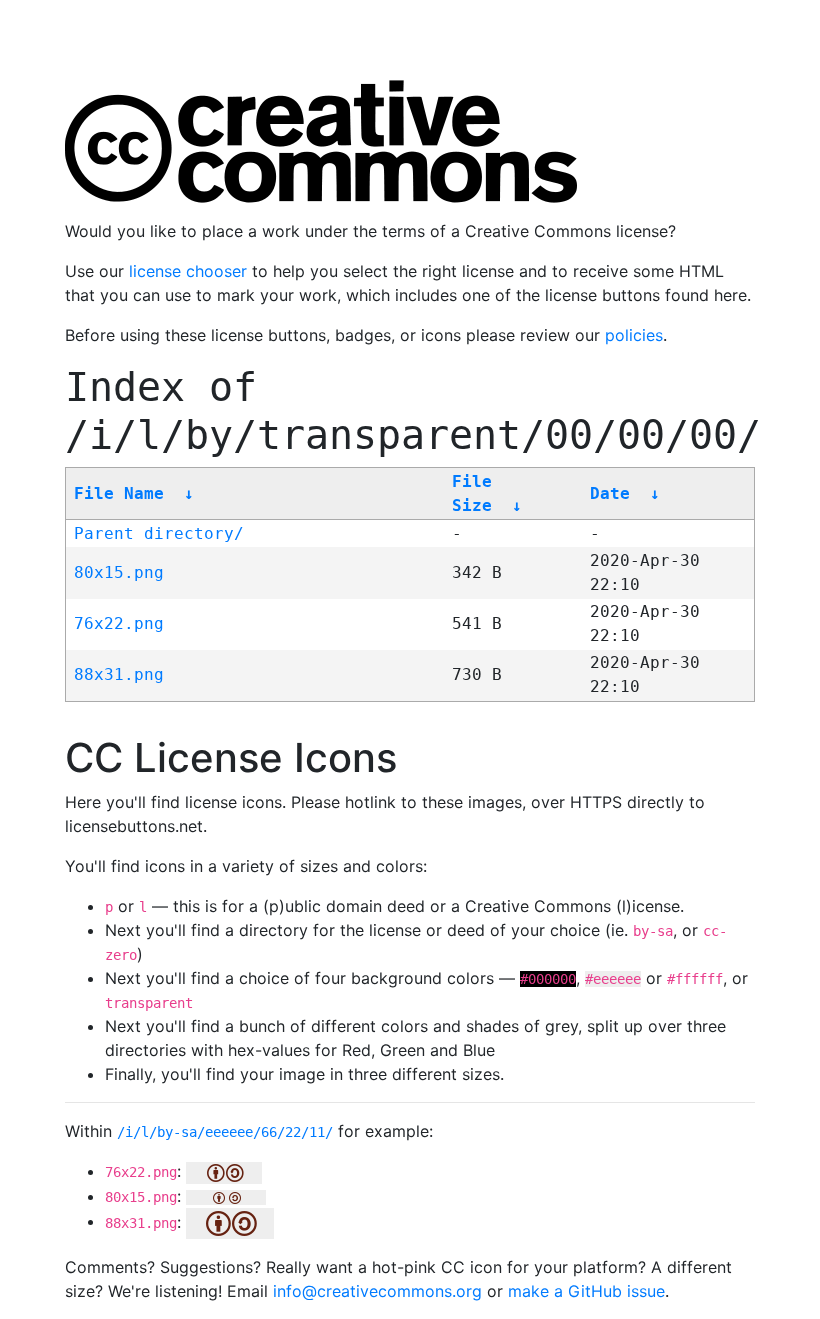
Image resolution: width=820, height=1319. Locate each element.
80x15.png (119, 572)
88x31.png (119, 674)
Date (610, 493)
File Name (119, 493)
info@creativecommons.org (377, 1291)
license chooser (188, 271)
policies (634, 335)
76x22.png (119, 623)
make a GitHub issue (586, 1291)
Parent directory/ (159, 533)
